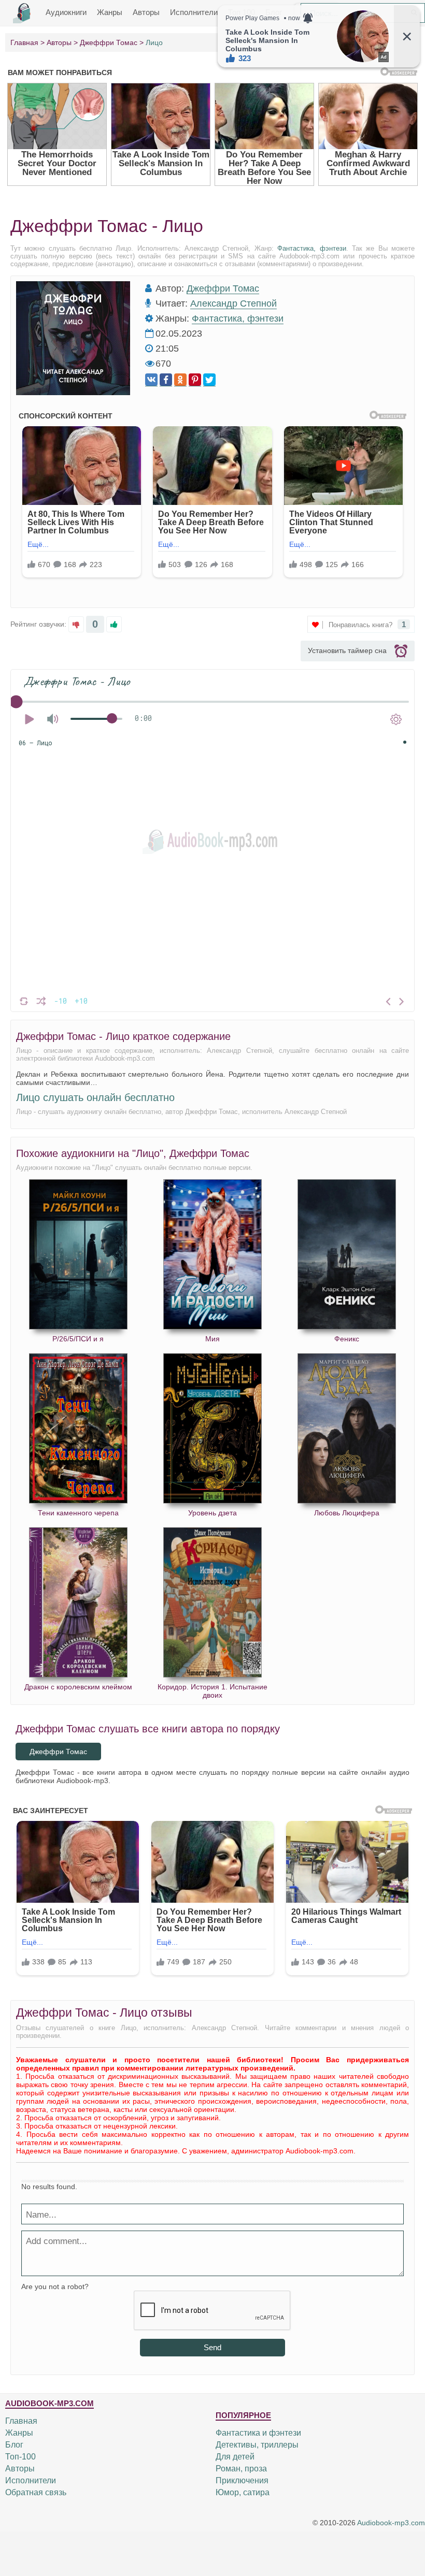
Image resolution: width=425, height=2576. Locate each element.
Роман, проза (241, 2469)
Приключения (242, 2480)
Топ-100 (20, 2457)
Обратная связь (36, 2492)
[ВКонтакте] (151, 380)
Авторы (146, 12)
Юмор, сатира (243, 2492)
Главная (21, 2421)
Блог (14, 2445)
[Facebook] (166, 380)
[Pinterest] (195, 380)
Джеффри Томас (223, 288)
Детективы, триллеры (257, 2445)
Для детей (235, 2457)
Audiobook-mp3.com (391, 2523)
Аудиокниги (66, 12)
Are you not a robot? (55, 2286)
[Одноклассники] (180, 380)
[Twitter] (209, 380)
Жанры (110, 12)
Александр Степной (233, 303)
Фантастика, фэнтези (311, 248)
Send (212, 2347)
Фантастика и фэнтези (258, 2433)
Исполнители (194, 12)
